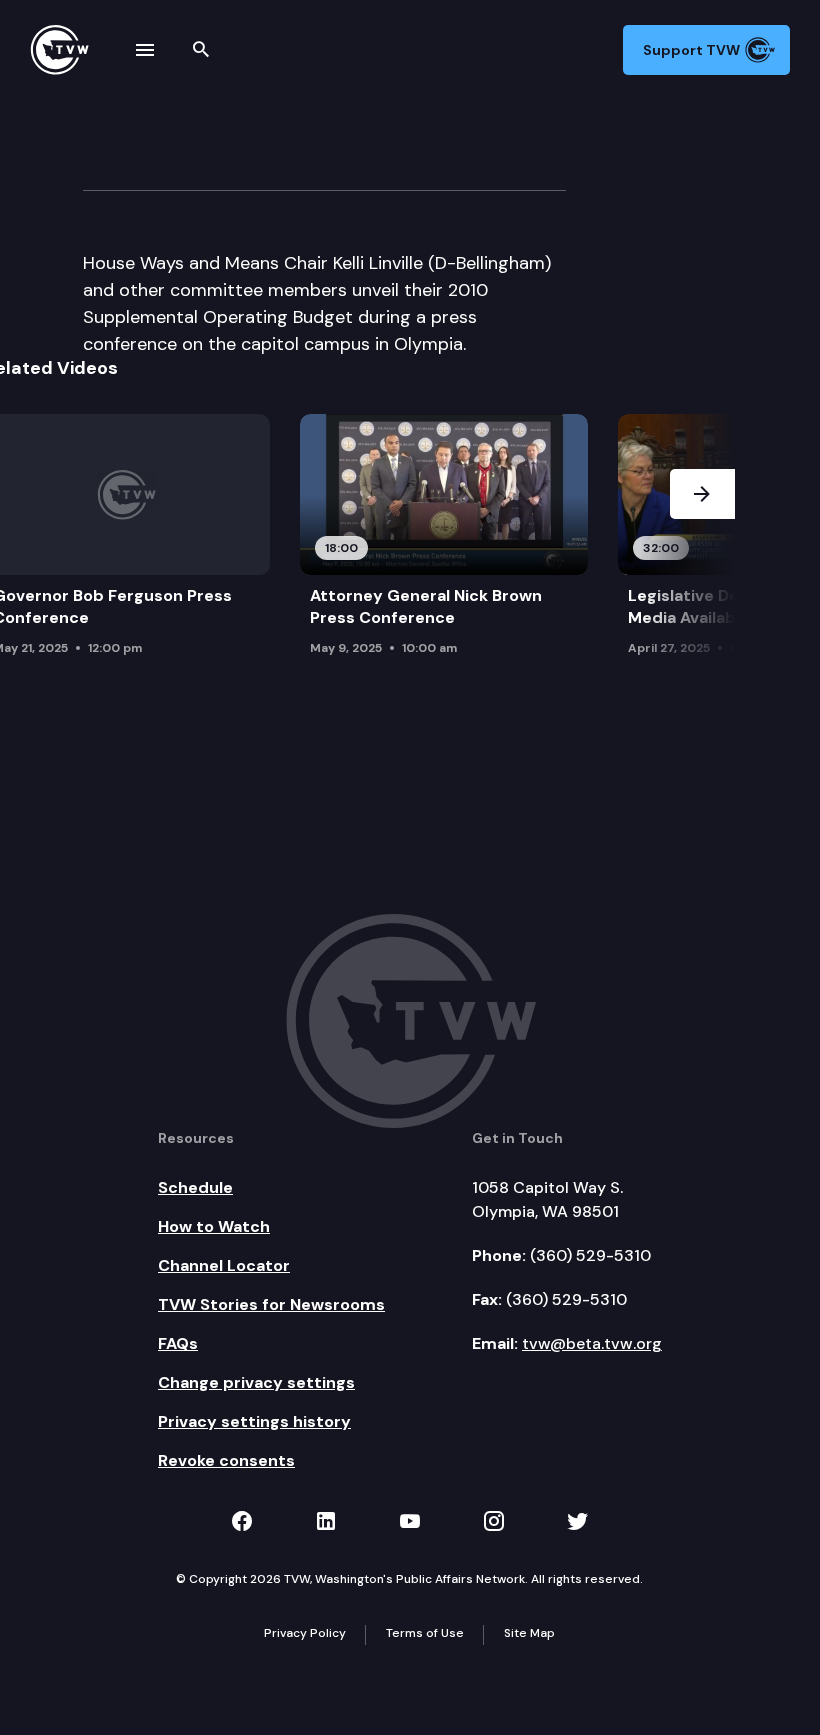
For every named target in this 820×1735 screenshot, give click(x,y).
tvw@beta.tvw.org (592, 1343)
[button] (702, 552)
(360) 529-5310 (590, 1255)
